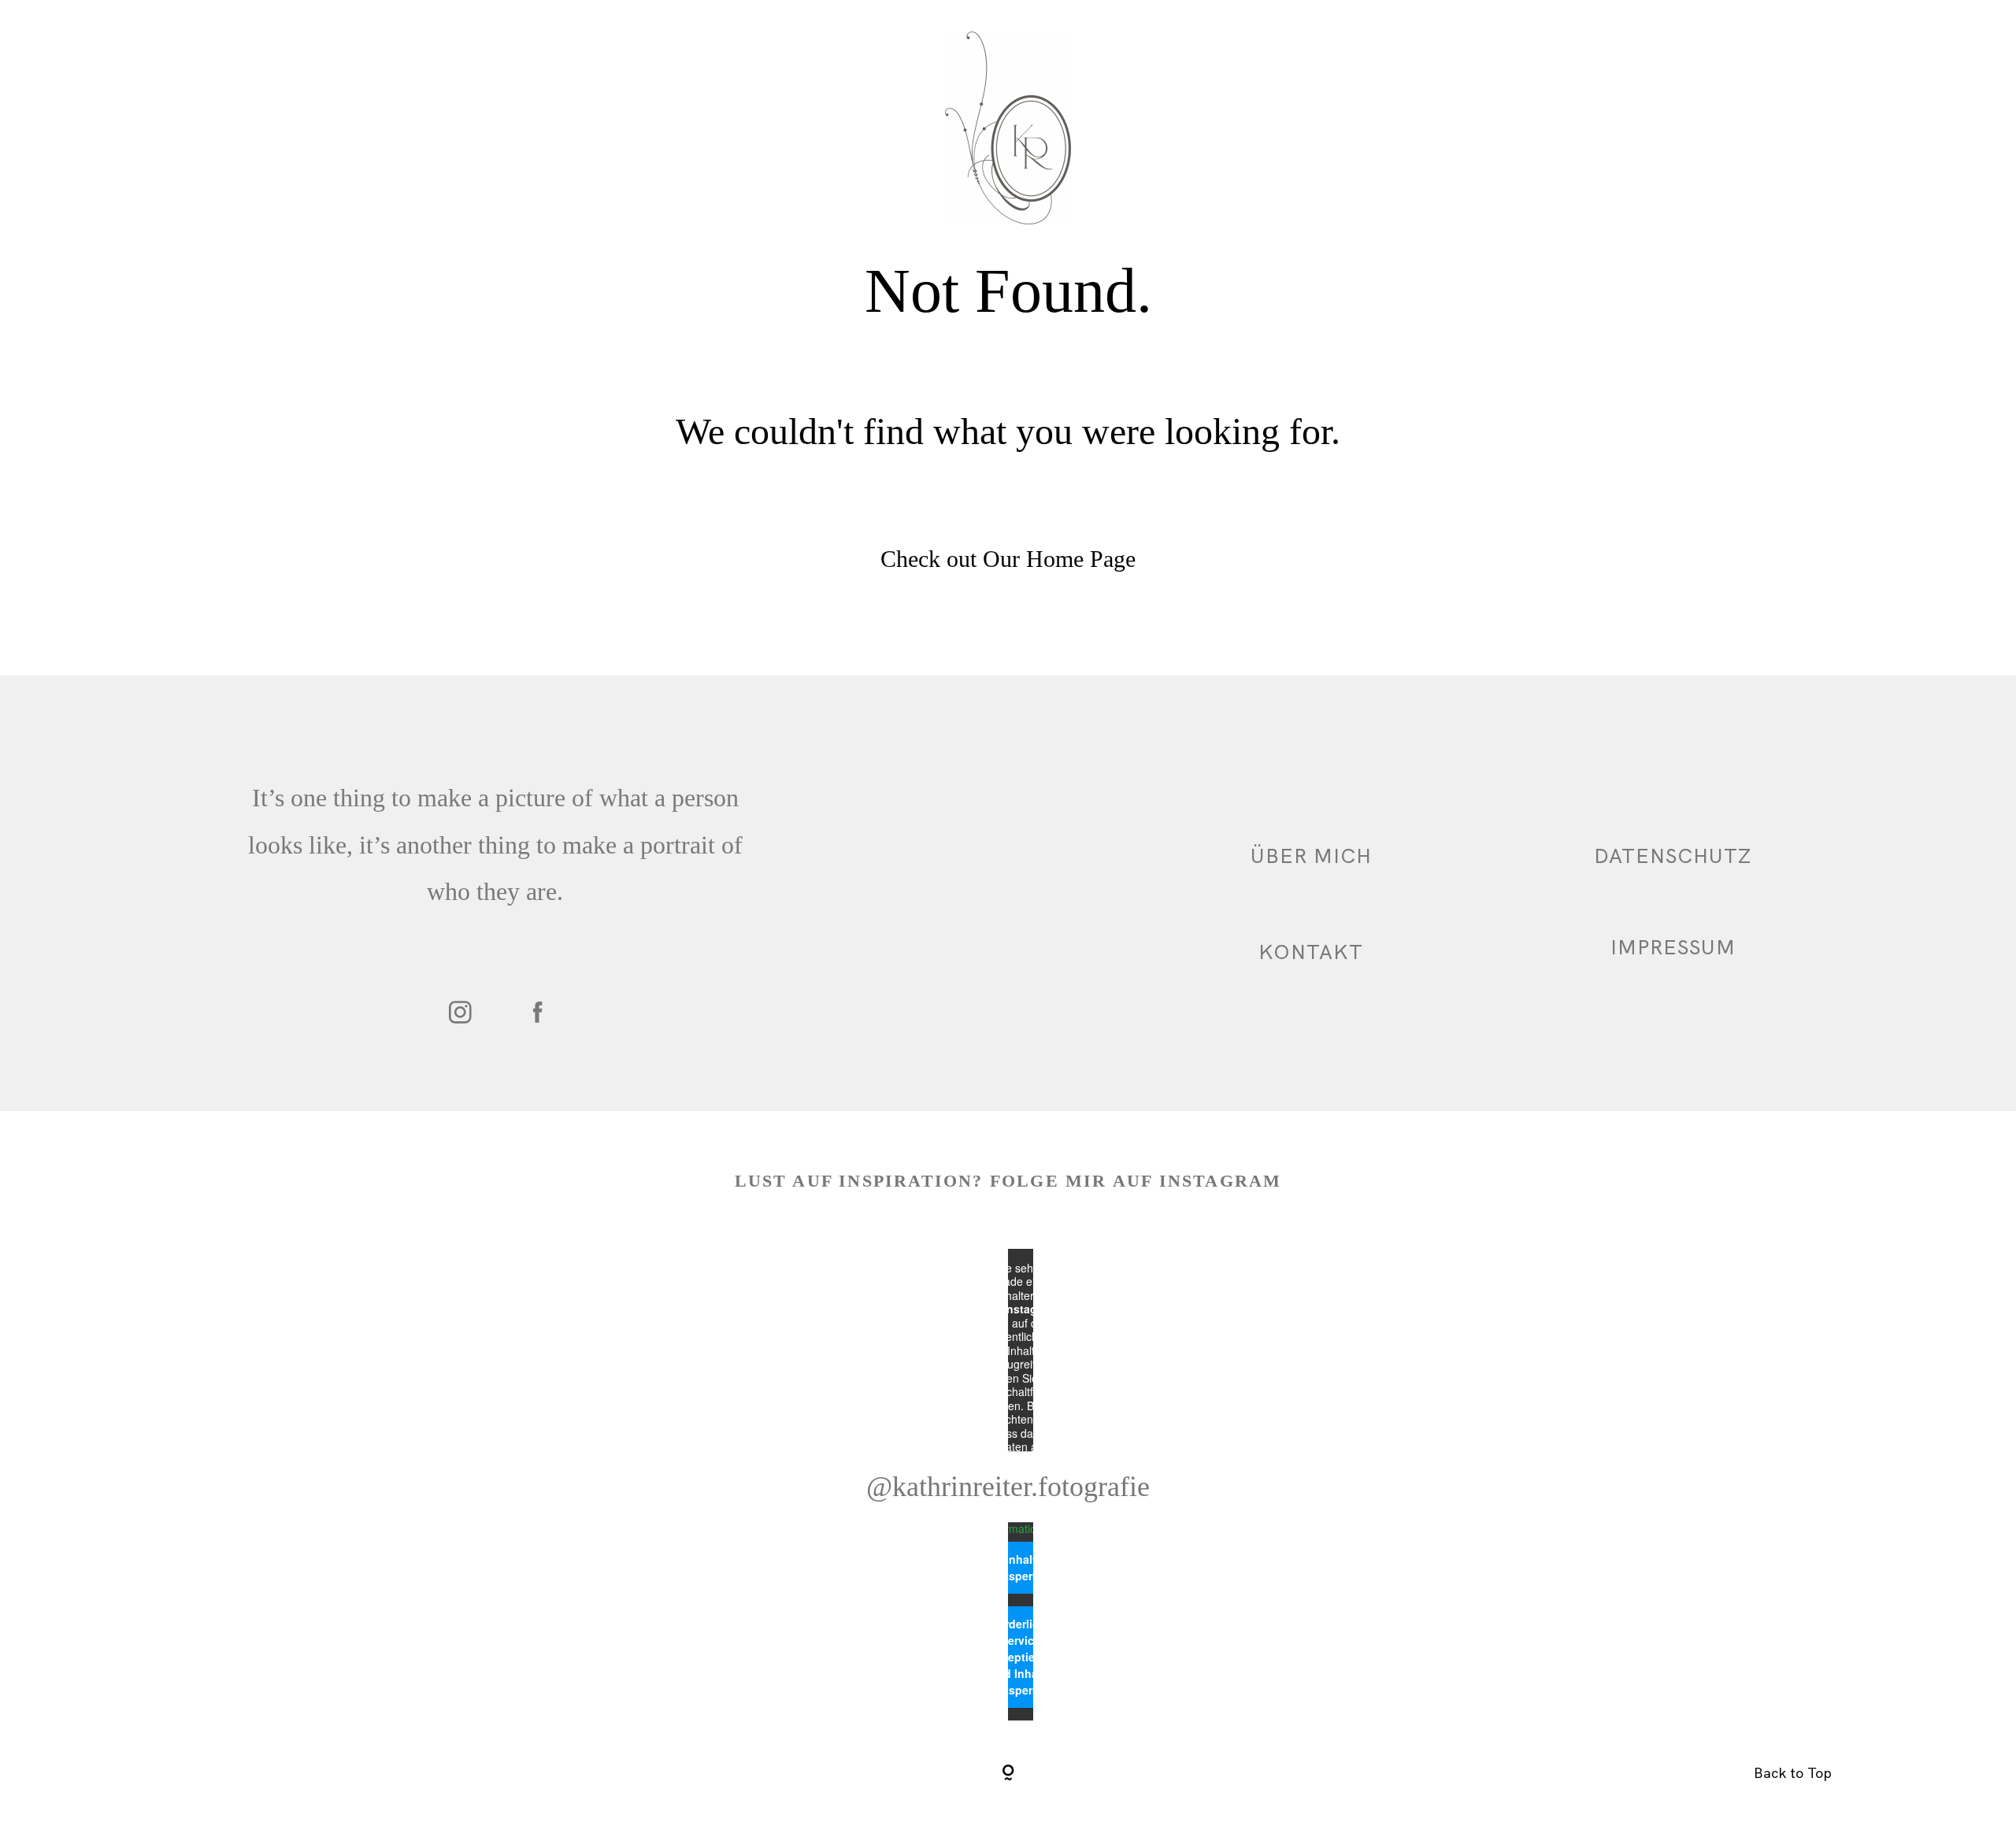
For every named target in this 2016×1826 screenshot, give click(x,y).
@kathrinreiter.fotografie (1008, 1487)
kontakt (1311, 952)
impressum (1673, 947)
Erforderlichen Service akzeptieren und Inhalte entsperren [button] (1021, 1657)
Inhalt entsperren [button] (1021, 1567)
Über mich (1311, 856)
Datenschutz (1673, 856)
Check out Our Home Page (1008, 559)
